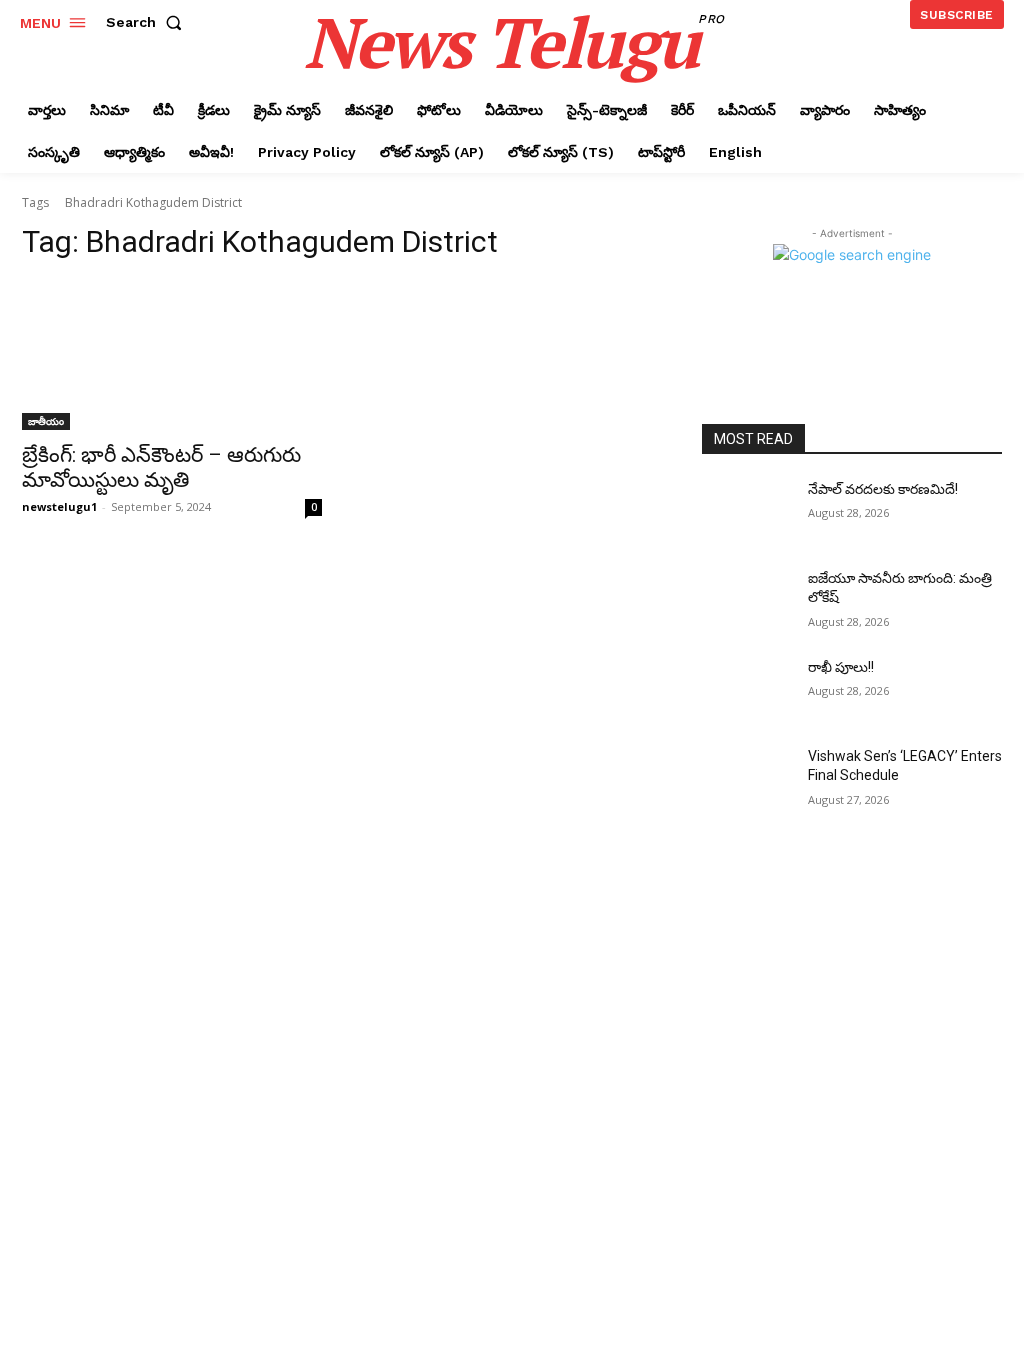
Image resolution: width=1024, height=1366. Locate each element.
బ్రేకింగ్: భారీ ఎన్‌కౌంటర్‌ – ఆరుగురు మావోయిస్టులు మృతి (161, 467)
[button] (148, 22)
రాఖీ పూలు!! (841, 667)
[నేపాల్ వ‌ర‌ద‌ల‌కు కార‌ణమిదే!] (747, 511)
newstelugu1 (59, 506)
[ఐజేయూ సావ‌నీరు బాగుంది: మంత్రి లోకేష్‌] (747, 600)
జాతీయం (46, 421)
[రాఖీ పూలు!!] (747, 689)
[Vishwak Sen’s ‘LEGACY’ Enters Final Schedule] (747, 778)
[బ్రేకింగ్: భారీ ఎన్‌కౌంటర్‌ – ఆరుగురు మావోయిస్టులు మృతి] (172, 355)
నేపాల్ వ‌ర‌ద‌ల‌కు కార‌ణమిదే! (883, 489)
